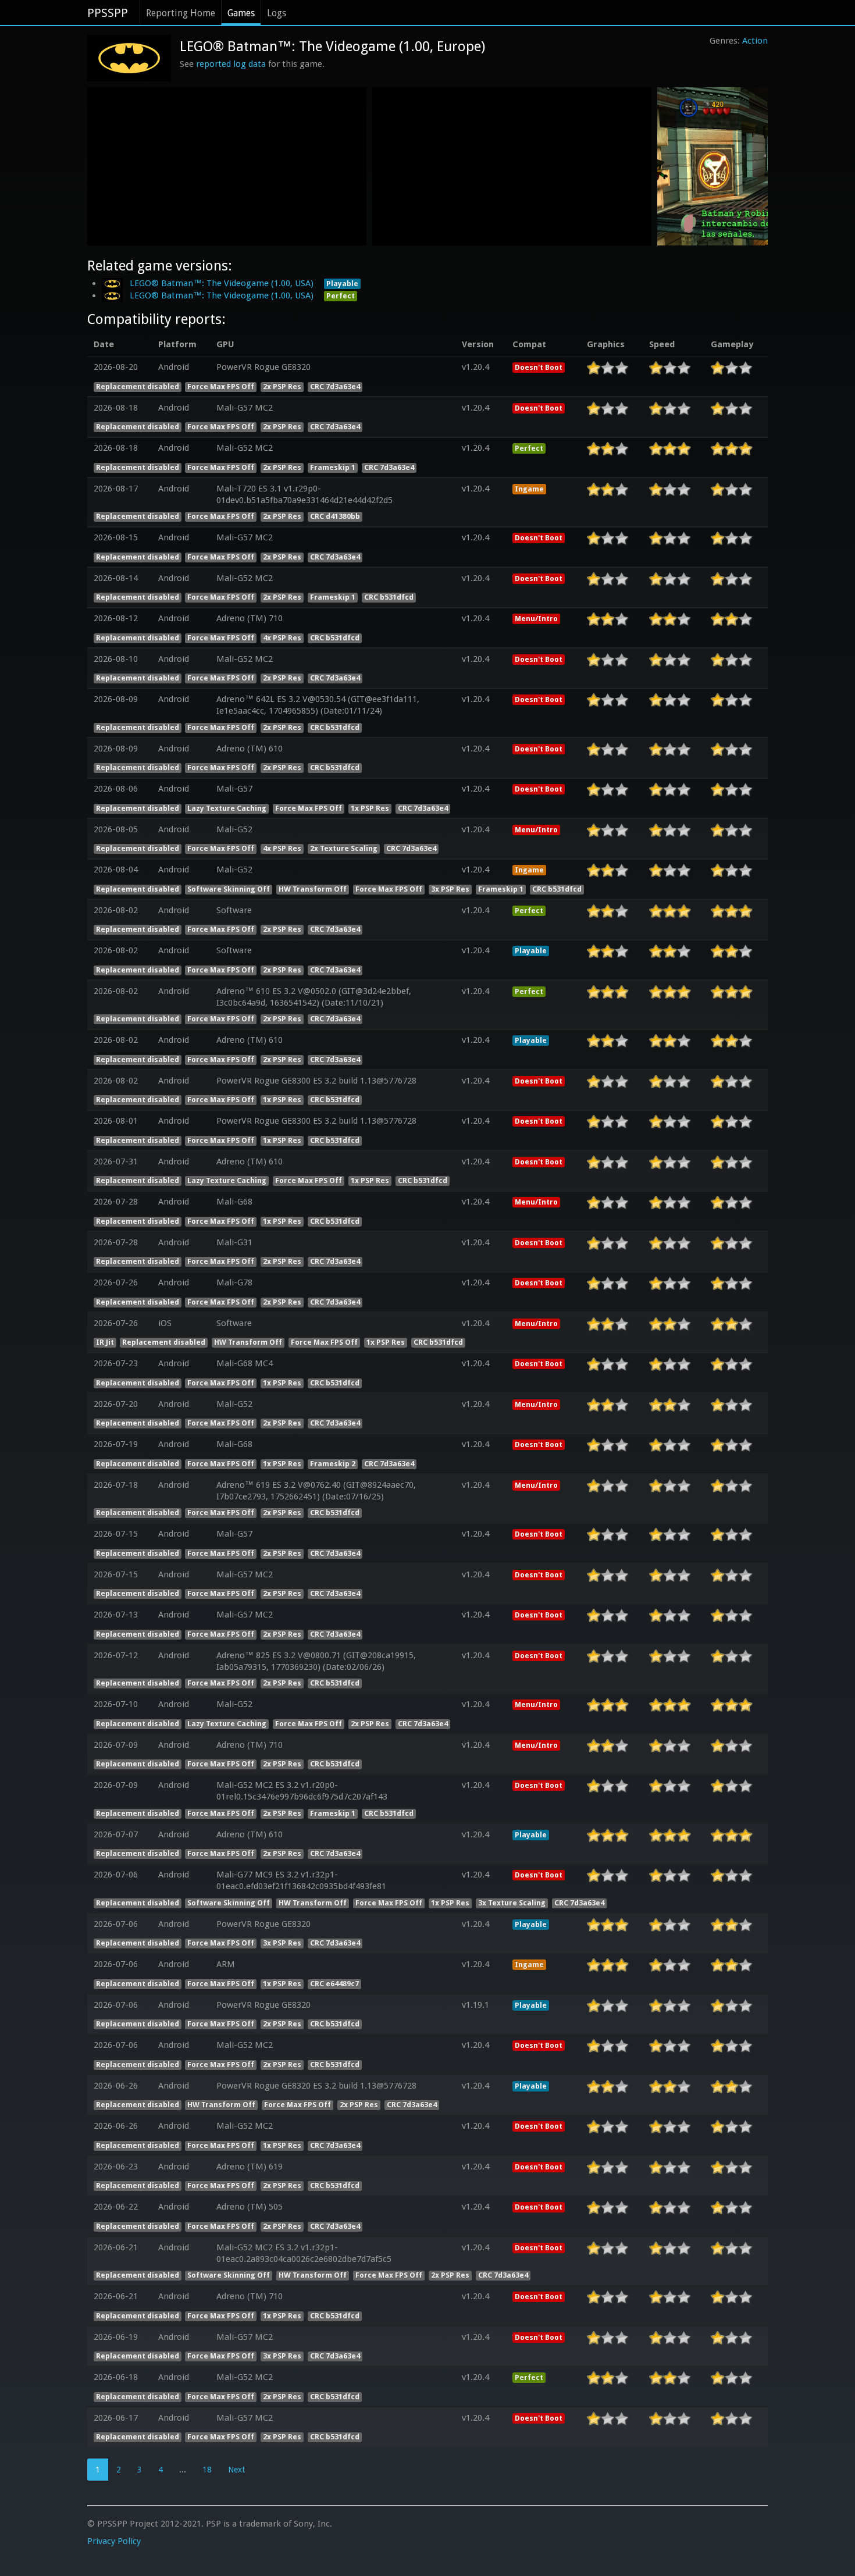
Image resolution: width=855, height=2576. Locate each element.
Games (241, 13)
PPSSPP (108, 13)
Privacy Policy (114, 2541)
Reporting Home (181, 13)
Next (236, 2470)
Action (755, 41)
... (183, 2470)
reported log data (231, 64)
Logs (277, 13)
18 (207, 2470)
